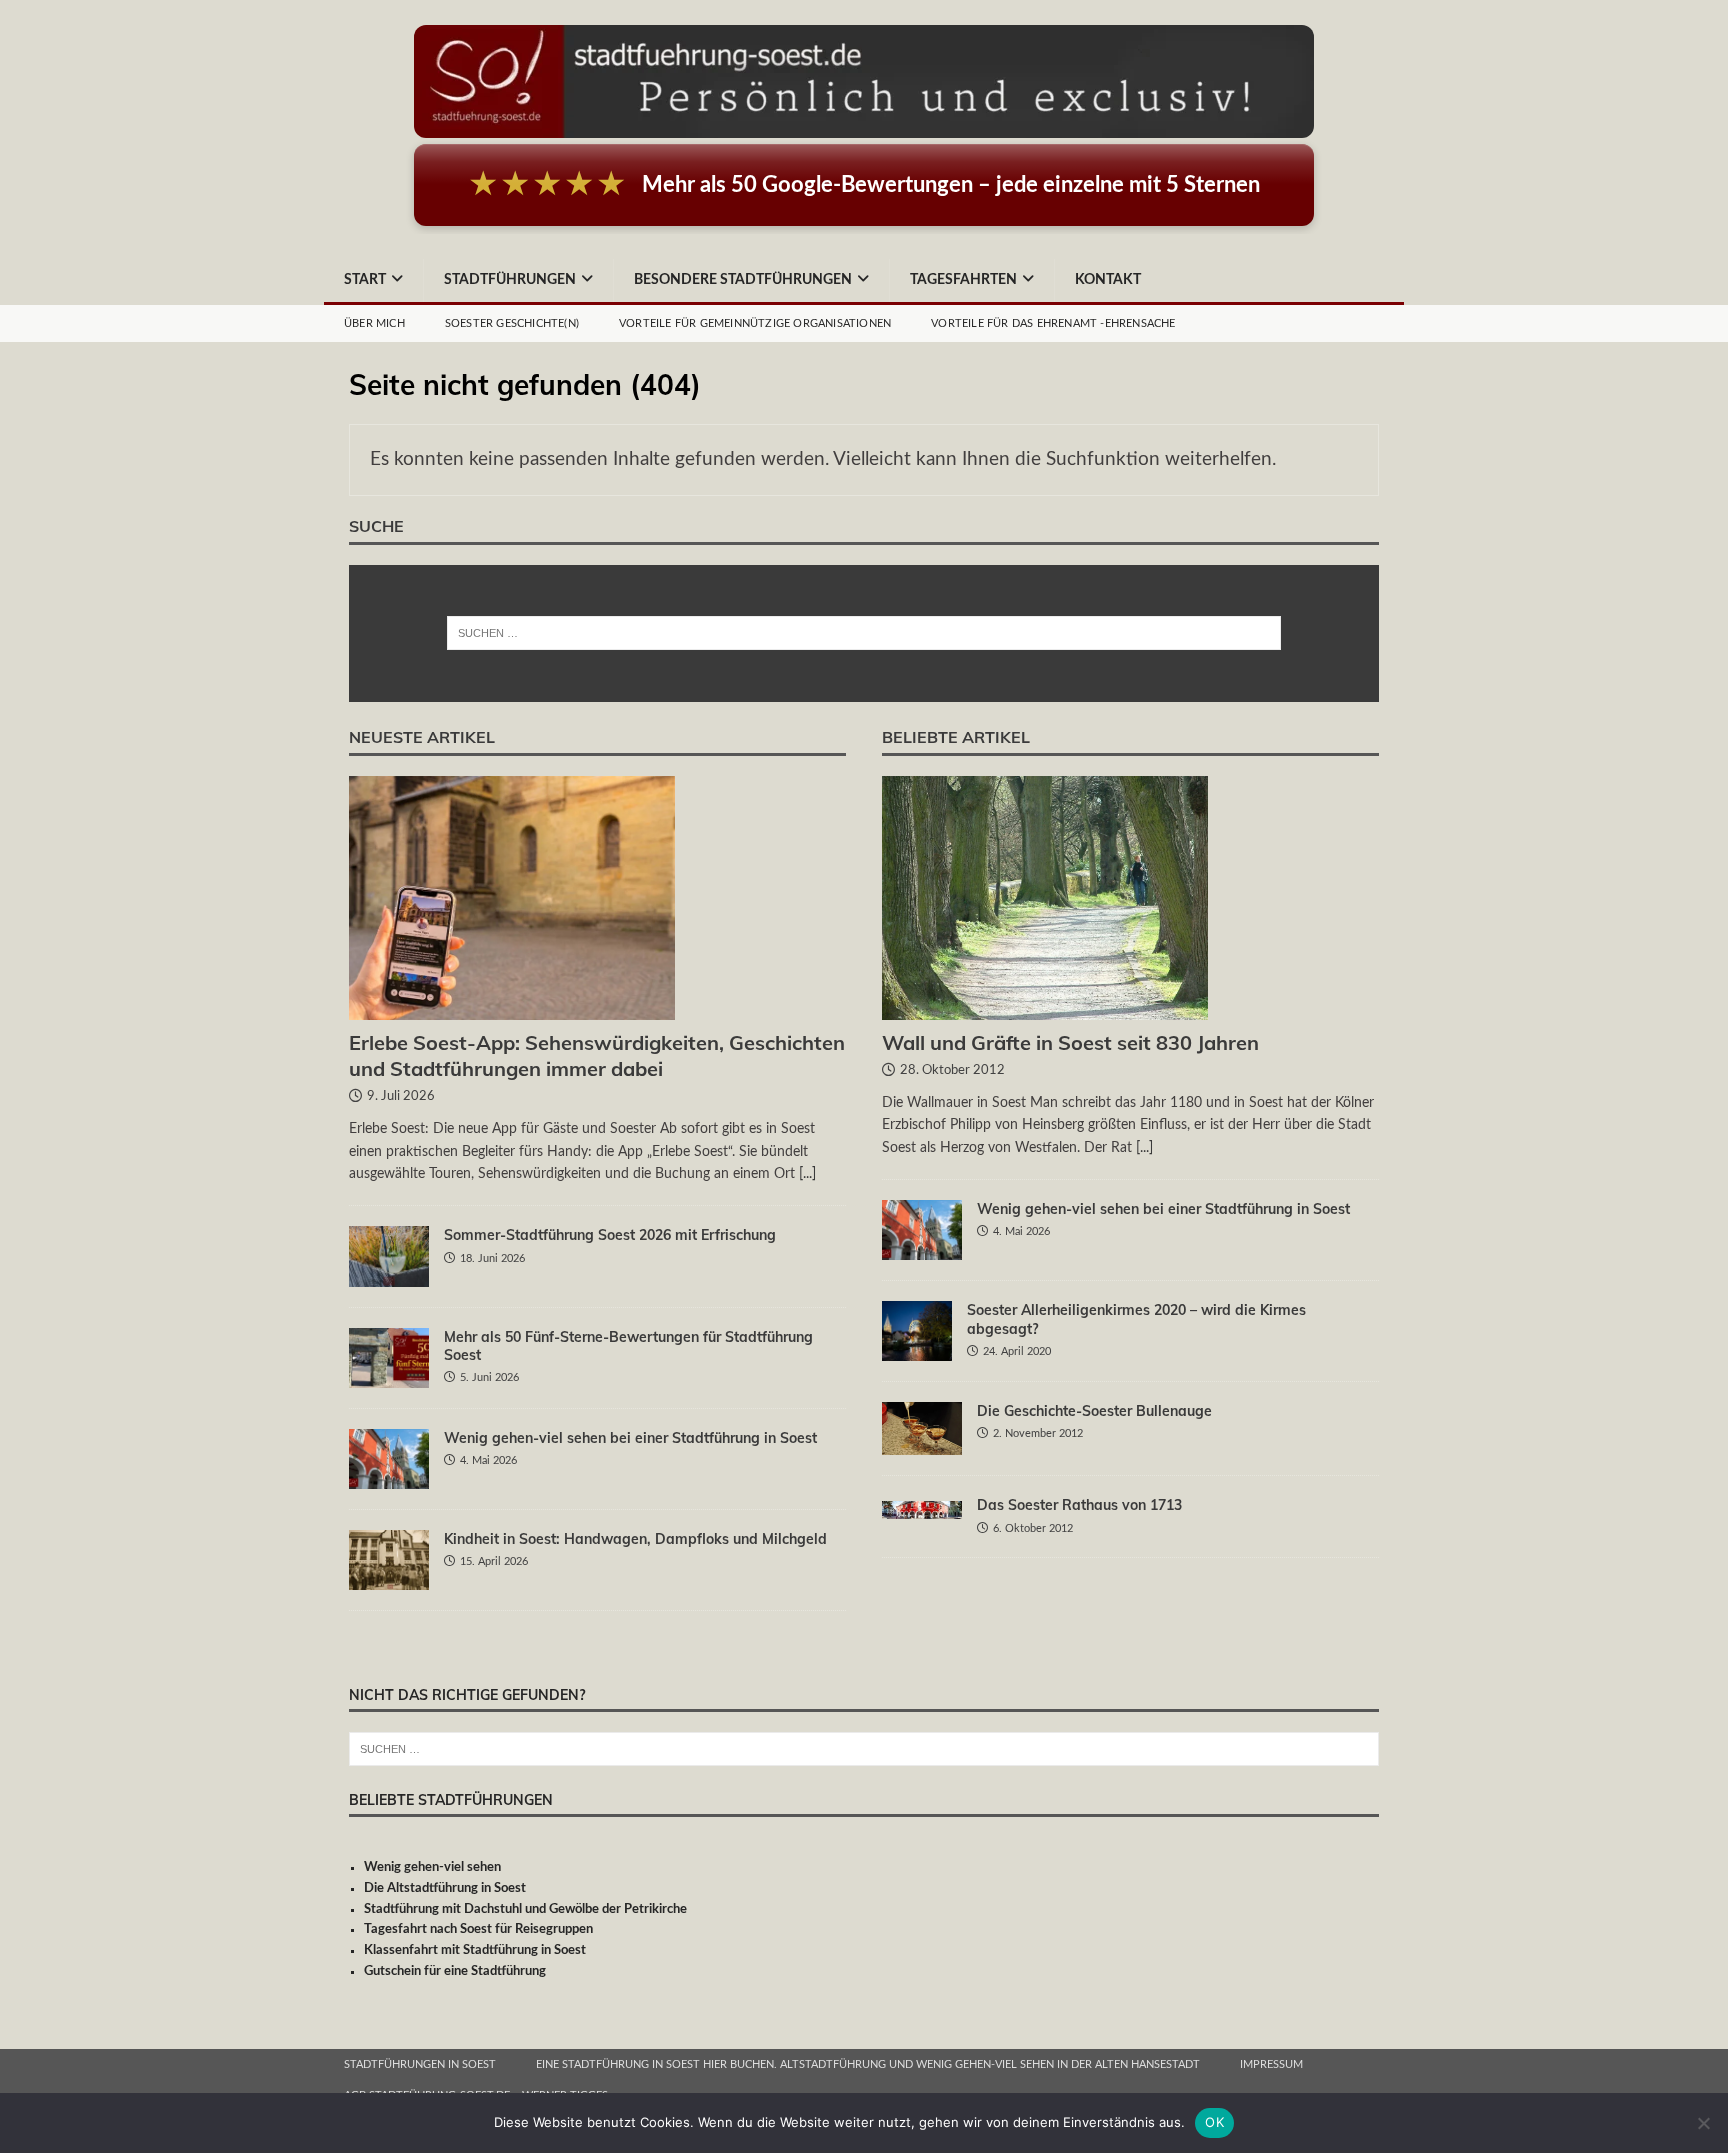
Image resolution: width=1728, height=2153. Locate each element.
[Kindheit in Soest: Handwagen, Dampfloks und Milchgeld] (389, 1560)
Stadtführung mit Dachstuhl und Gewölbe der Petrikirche (525, 1909)
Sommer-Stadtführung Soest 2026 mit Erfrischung (610, 1235)
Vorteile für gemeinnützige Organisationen (755, 323)
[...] (807, 1174)
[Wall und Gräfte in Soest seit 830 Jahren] (1130, 898)
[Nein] (1703, 2123)
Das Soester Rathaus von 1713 (1079, 1505)
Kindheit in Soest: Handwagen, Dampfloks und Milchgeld (635, 1539)
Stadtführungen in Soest (420, 2064)
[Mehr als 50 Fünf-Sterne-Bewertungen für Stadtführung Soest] (389, 1358)
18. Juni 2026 (492, 1258)
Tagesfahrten (963, 280)
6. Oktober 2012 (1033, 1528)
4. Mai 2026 (488, 1460)
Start (365, 280)
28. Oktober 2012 (952, 1070)
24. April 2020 (1017, 1351)
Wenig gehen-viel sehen (432, 1867)
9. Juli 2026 (401, 1096)
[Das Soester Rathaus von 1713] (922, 1507)
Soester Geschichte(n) (512, 323)
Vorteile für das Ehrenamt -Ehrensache (1053, 323)
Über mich (374, 323)
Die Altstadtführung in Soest (445, 1888)
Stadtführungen (510, 280)
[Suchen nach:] (864, 633)
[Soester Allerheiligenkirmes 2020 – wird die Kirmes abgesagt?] (917, 1331)
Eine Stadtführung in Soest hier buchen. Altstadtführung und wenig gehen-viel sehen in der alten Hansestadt (868, 2064)
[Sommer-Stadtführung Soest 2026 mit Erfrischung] (389, 1256)
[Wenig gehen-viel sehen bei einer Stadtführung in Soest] (389, 1459)
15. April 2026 (494, 1561)
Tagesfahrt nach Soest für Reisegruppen (478, 1929)
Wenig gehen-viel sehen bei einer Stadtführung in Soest (630, 1438)
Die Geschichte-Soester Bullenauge (1094, 1411)
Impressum (1271, 2064)
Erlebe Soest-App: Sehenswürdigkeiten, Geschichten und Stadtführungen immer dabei (597, 1055)
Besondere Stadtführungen (743, 280)
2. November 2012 (1038, 1433)
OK (1214, 2122)
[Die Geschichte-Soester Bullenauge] (922, 1428)
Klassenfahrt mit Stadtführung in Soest (475, 1950)
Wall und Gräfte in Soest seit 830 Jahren (1070, 1042)
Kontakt (1108, 280)
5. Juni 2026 (489, 1377)
